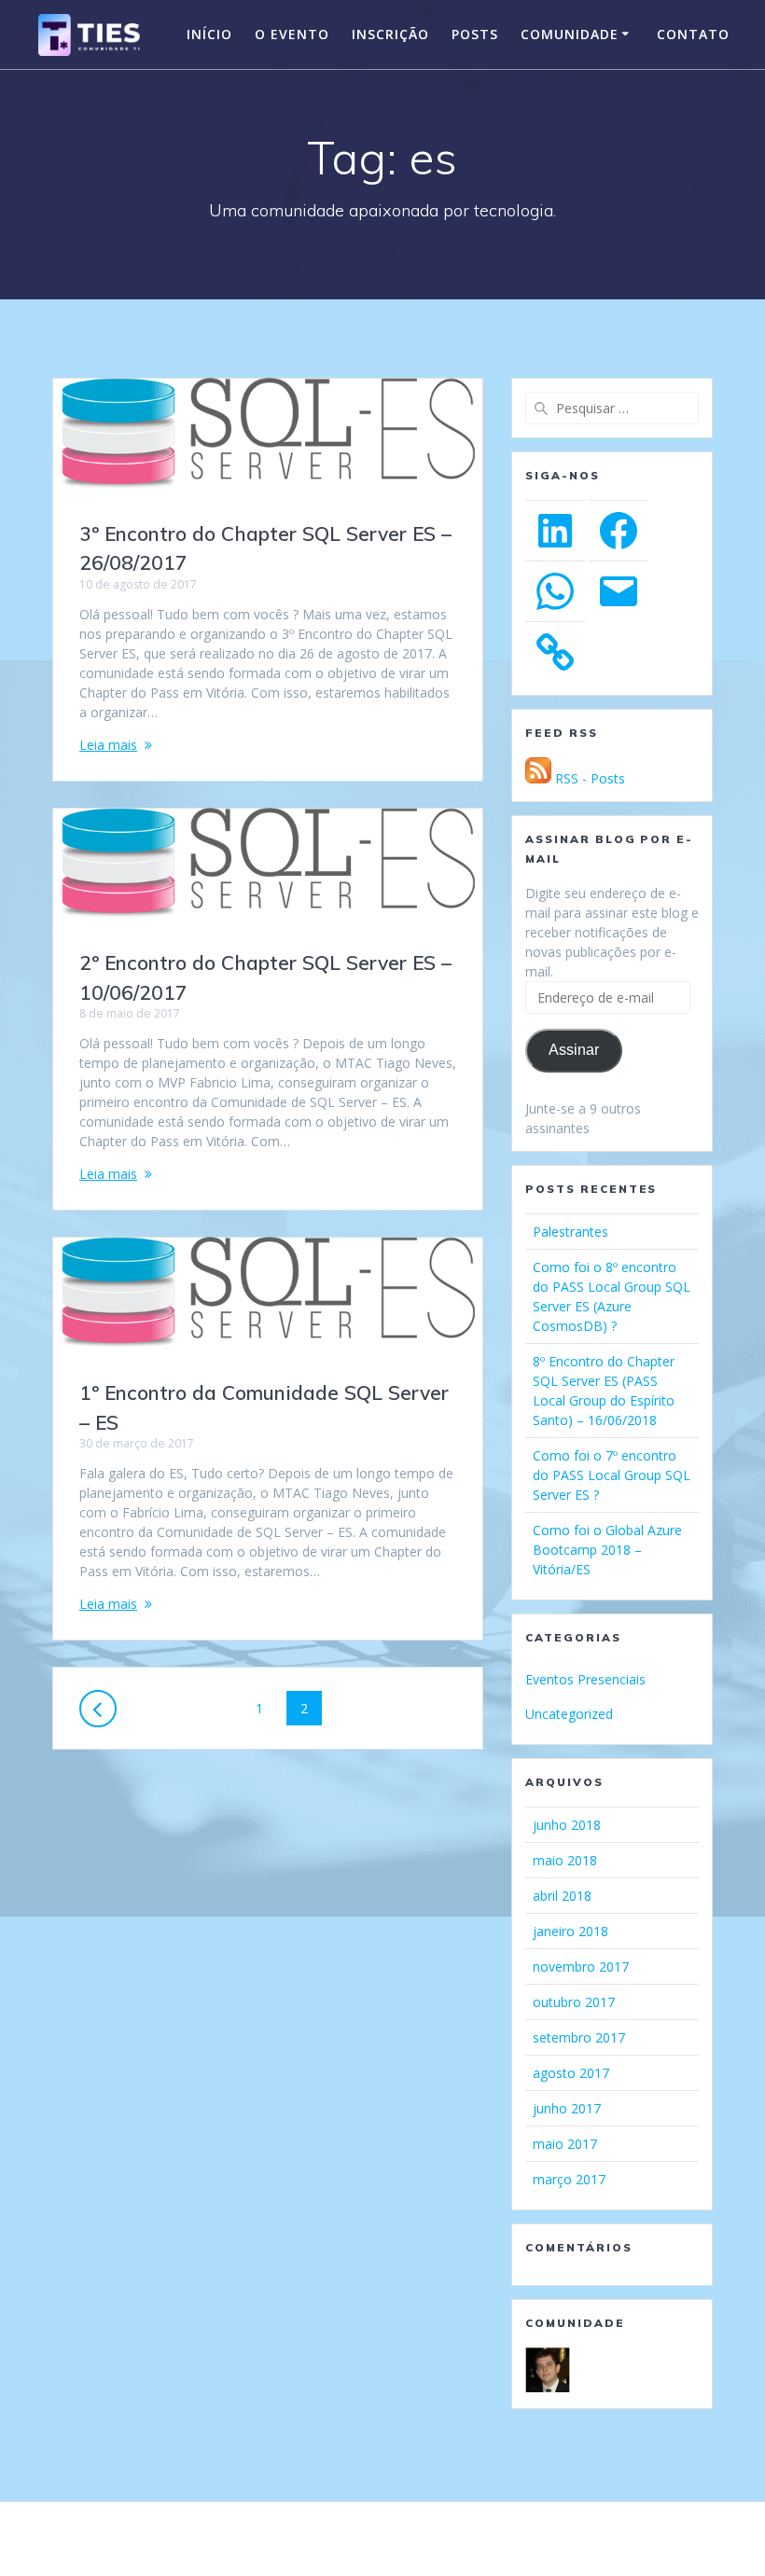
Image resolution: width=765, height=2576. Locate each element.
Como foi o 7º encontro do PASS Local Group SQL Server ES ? (612, 1475)
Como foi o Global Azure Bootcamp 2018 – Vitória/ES (607, 1550)
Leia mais (108, 745)
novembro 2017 (581, 1967)
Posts (475, 34)
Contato (693, 34)
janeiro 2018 (570, 1931)
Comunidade (570, 34)
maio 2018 (565, 1860)
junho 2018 (567, 1825)
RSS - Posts (588, 778)
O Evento (292, 34)
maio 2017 (565, 2144)
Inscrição (390, 34)
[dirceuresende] (548, 2368)
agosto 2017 (571, 2073)
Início (209, 34)
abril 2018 (562, 1896)
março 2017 (569, 2179)
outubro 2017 (574, 2002)
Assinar (574, 1050)
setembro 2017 (579, 2037)
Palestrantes (570, 1232)
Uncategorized (569, 1714)
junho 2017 (567, 2108)
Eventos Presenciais (585, 1679)
